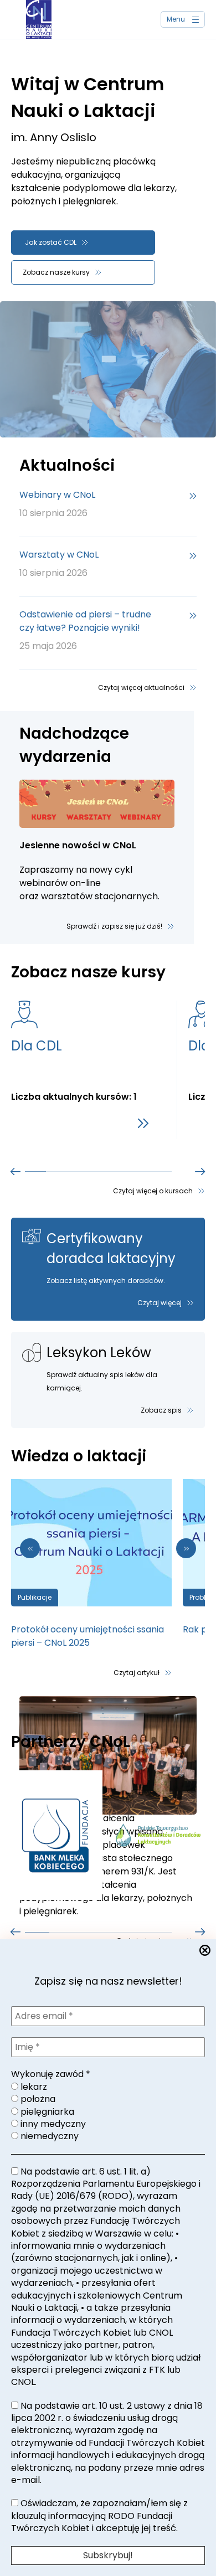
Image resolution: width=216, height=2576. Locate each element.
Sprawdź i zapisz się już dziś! (114, 926)
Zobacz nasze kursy (56, 272)
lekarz (33, 2087)
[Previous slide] (16, 1171)
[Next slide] (186, 1548)
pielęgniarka (46, 2112)
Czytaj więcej (160, 1303)
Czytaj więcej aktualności (141, 687)
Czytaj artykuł (137, 1673)
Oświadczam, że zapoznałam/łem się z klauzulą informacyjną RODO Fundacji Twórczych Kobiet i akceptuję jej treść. (99, 2516)
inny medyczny (52, 2124)
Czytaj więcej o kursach (153, 1191)
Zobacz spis (161, 1410)
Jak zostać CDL (51, 242)
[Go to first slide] (200, 1171)
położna (37, 2099)
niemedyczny (48, 2136)
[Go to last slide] (30, 1548)
